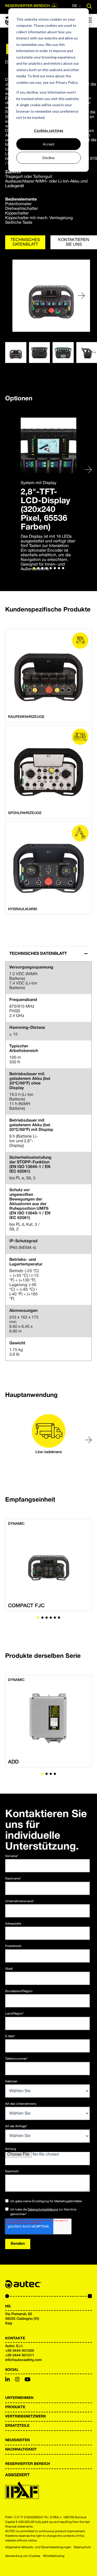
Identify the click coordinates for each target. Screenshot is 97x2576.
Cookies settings (49, 130)
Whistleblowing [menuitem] (54, 2556)
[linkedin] (8, 2380)
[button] (81, 296)
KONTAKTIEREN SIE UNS (74, 242)
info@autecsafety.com (23, 2360)
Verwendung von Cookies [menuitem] (23, 2556)
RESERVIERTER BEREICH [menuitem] (28, 2464)
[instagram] (17, 2380)
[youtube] (28, 2380)
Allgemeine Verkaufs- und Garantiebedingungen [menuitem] (38, 2547)
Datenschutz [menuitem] (82, 2547)
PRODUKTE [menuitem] (15, 2407)
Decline (48, 158)
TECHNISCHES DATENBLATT (25, 242)
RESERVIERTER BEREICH (27, 6)
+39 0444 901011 (20, 2355)
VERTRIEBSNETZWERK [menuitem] (26, 2417)
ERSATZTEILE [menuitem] (17, 2426)
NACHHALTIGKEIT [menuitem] (21, 2450)
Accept (49, 144)
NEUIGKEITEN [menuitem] (17, 2440)
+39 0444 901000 (20, 2351)
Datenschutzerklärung (43, 2210)
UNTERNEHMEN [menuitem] (19, 2398)
